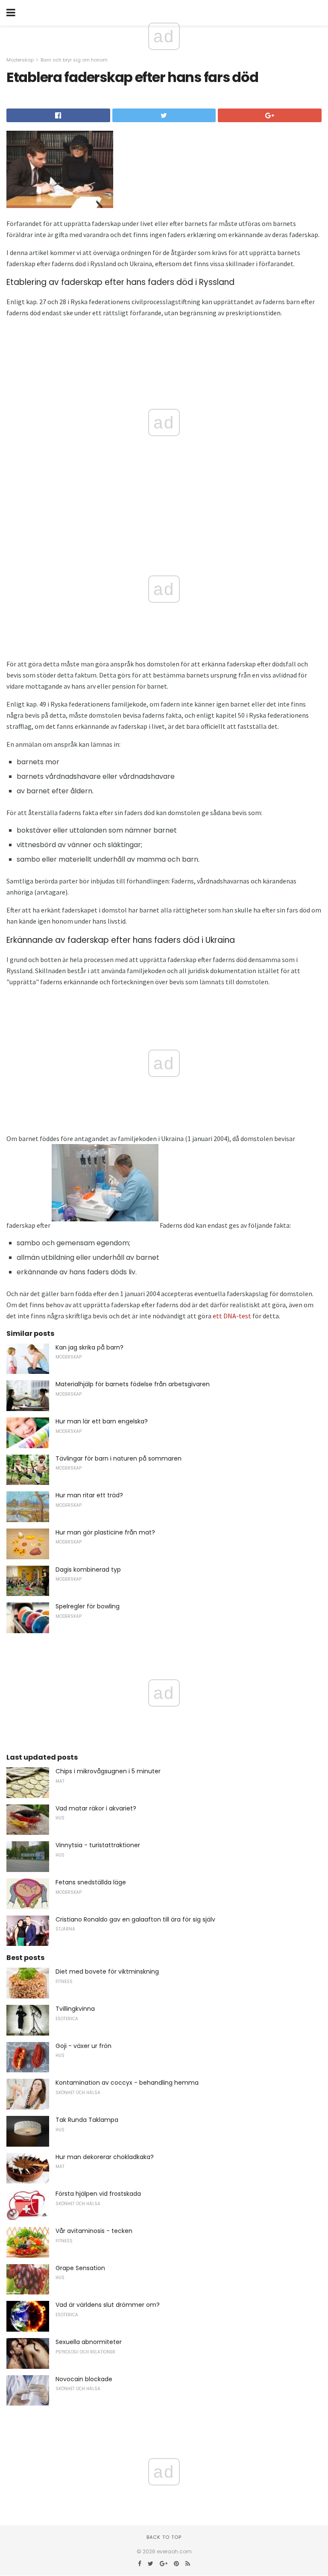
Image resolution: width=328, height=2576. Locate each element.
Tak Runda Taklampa (87, 2120)
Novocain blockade (84, 2379)
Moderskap (20, 60)
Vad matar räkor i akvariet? (96, 1808)
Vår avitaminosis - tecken (94, 2231)
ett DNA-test (232, 1316)
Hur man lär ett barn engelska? (102, 1421)
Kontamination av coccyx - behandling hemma (127, 2083)
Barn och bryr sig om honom (74, 60)
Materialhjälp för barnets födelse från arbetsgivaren (133, 1384)
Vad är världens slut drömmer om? (108, 2305)
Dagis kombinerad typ (88, 1570)
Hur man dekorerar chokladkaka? (105, 2157)
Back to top (164, 2537)
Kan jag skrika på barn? (89, 1347)
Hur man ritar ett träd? (89, 1495)
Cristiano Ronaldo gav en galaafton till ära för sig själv (135, 1919)
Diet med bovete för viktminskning (107, 1972)
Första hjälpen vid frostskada (98, 2194)
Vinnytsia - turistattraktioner (98, 1845)
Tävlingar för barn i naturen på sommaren (119, 1458)
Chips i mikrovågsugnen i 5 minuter (108, 1771)
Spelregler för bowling (88, 1606)
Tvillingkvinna (75, 2009)
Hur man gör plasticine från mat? (105, 1532)
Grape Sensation (80, 2268)
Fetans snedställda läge (91, 1882)
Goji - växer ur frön (83, 2046)
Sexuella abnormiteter (89, 2342)
